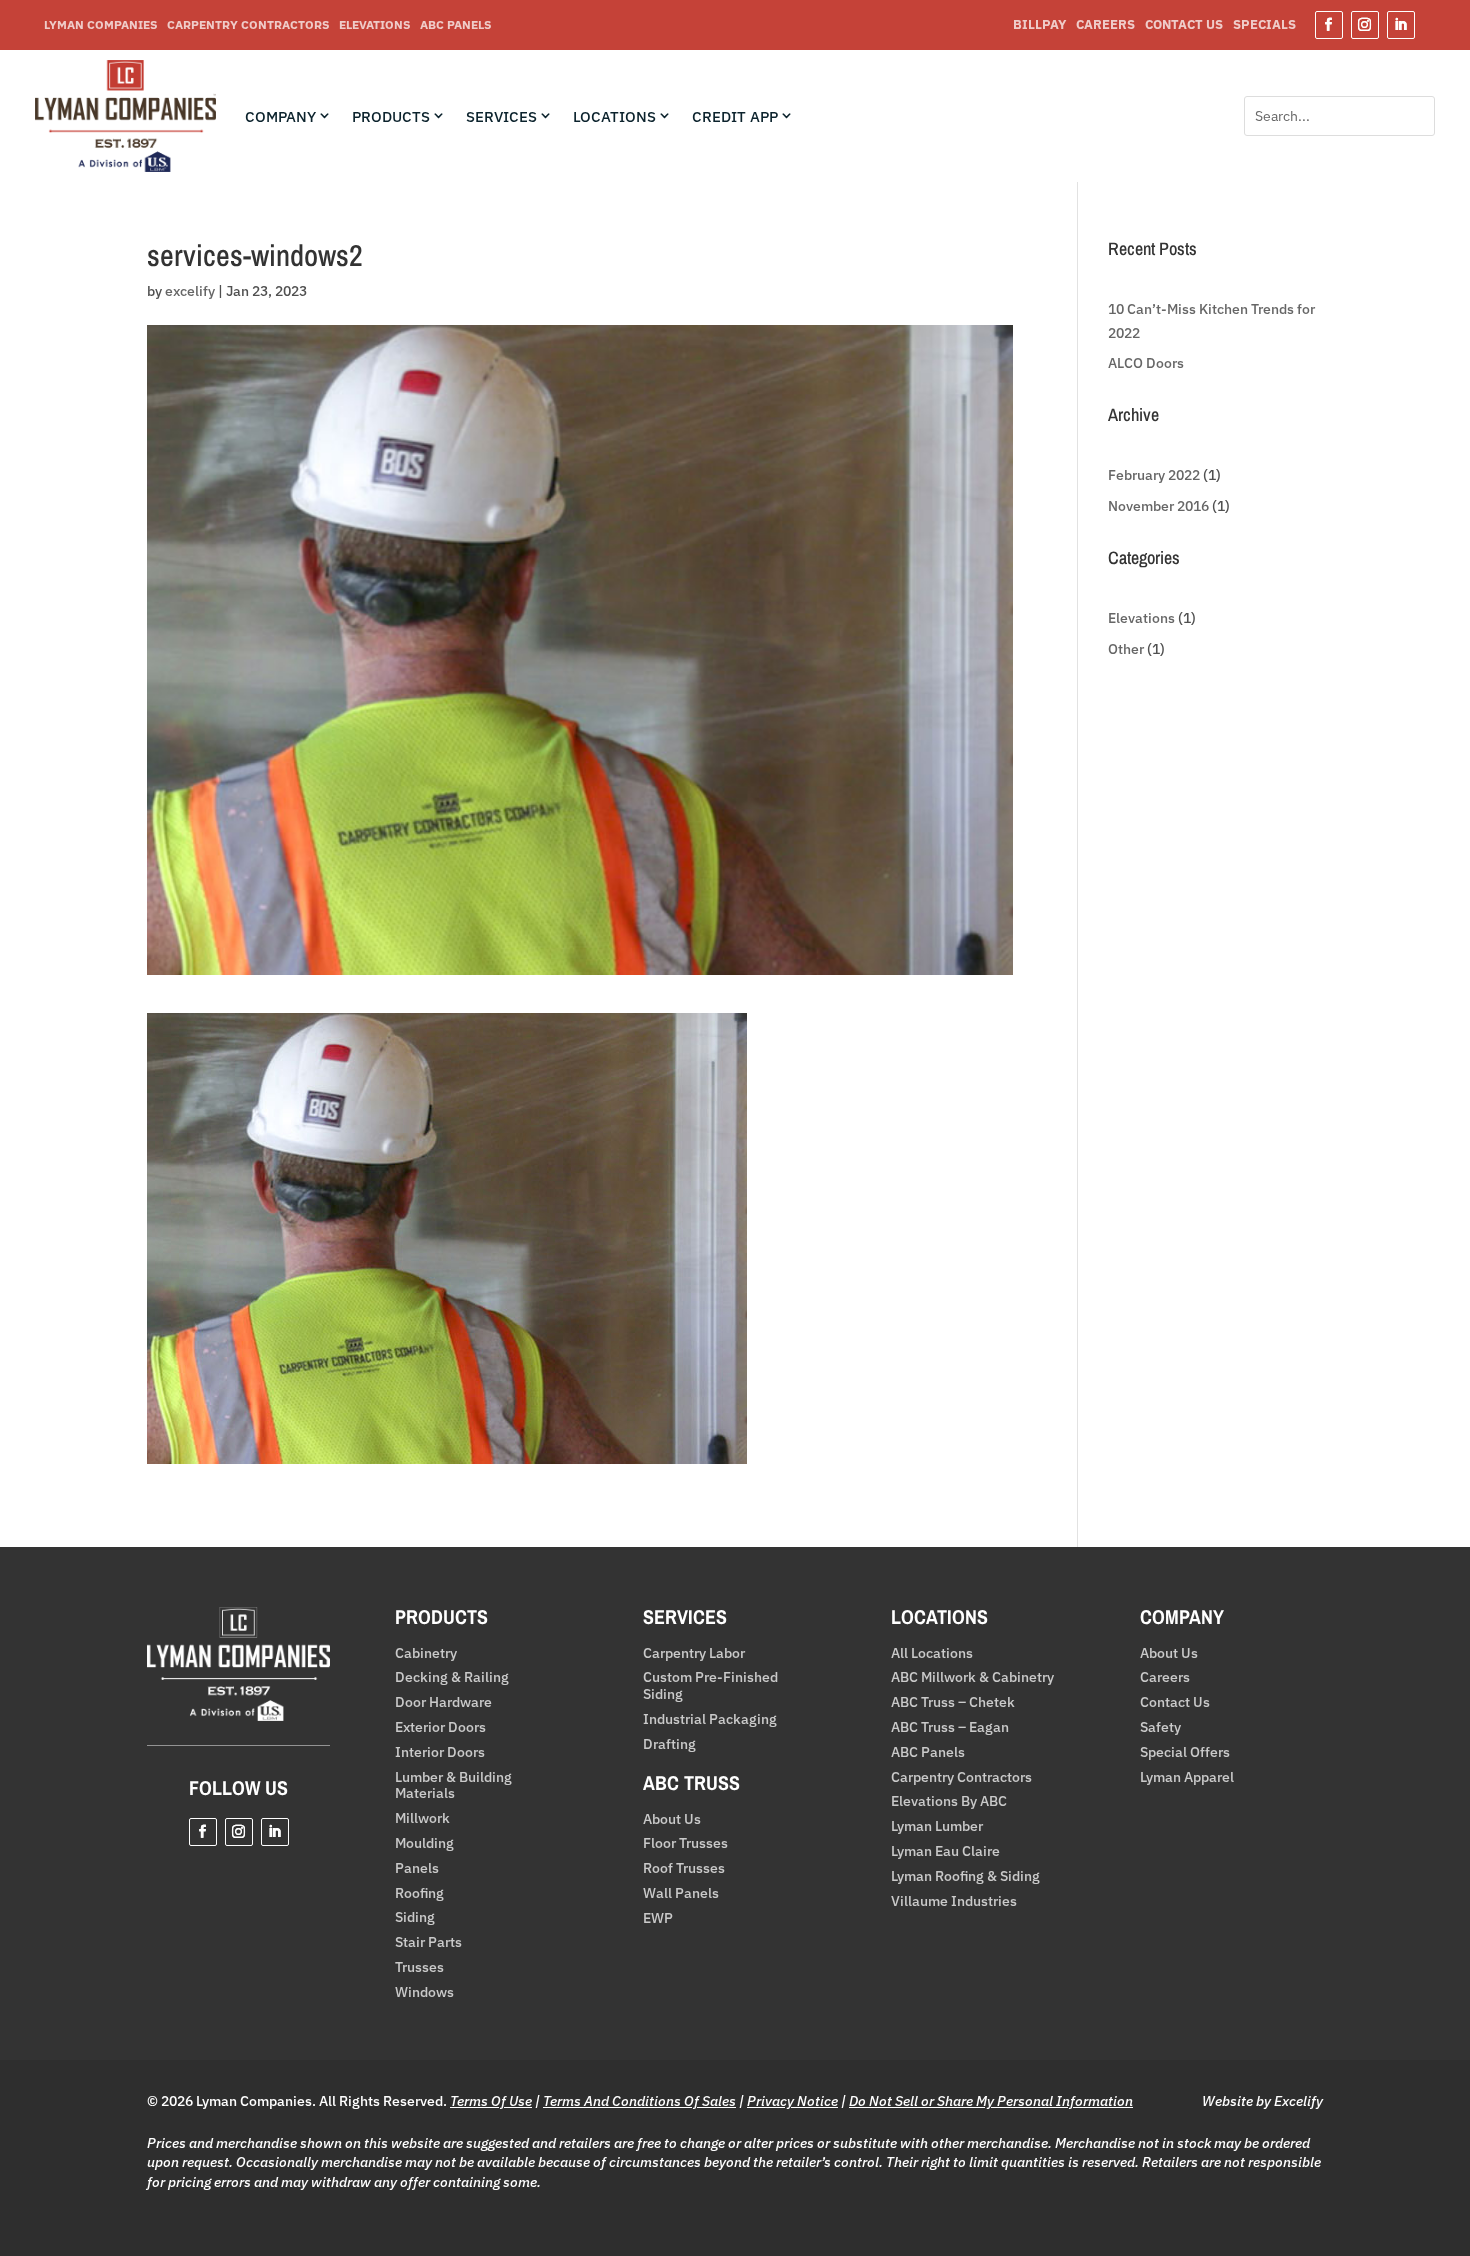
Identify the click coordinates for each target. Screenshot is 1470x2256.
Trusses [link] (419, 1967)
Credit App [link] (735, 117)
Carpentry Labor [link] (694, 1653)
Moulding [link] (424, 1843)
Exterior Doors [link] (440, 1727)
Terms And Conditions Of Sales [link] (639, 2101)
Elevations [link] (374, 25)
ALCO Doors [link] (1146, 363)
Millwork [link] (422, 1818)
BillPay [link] (1039, 25)
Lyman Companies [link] (100, 25)
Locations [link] (614, 117)
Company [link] (280, 117)
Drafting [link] (669, 1744)
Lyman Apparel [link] (1187, 1777)
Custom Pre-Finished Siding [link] (710, 1686)
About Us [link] (672, 1819)
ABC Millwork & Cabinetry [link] (972, 1677)
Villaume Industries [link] (954, 1901)
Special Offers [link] (1185, 1752)
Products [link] (391, 117)
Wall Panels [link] (681, 1893)
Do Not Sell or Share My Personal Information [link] (991, 2101)
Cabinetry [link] (426, 1653)
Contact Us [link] (1184, 25)
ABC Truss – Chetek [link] (953, 1702)
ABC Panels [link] (455, 25)
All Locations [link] (932, 1653)
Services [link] (501, 117)
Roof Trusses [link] (684, 1868)
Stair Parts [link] (428, 1942)
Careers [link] (1105, 25)
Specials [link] (1264, 25)
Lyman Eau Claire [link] (945, 1851)
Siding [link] (415, 1917)
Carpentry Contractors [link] (248, 25)
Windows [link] (424, 1992)
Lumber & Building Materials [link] (453, 1786)
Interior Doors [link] (440, 1752)
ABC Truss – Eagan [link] (950, 1727)
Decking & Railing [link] (452, 1677)
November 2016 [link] (1158, 506)
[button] (1329, 25)
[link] (125, 167)
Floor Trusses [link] (685, 1843)
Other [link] (1126, 649)
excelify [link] (190, 291)
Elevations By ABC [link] (949, 1801)
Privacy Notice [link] (792, 2101)
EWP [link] (658, 1918)
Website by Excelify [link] (1262, 2101)
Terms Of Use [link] (491, 2101)
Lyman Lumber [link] (937, 1826)
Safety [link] (1160, 1727)
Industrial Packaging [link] (710, 1719)
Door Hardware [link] (443, 1702)
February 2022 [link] (1154, 475)
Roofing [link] (419, 1893)
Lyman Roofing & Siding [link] (965, 1876)
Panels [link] (417, 1868)
